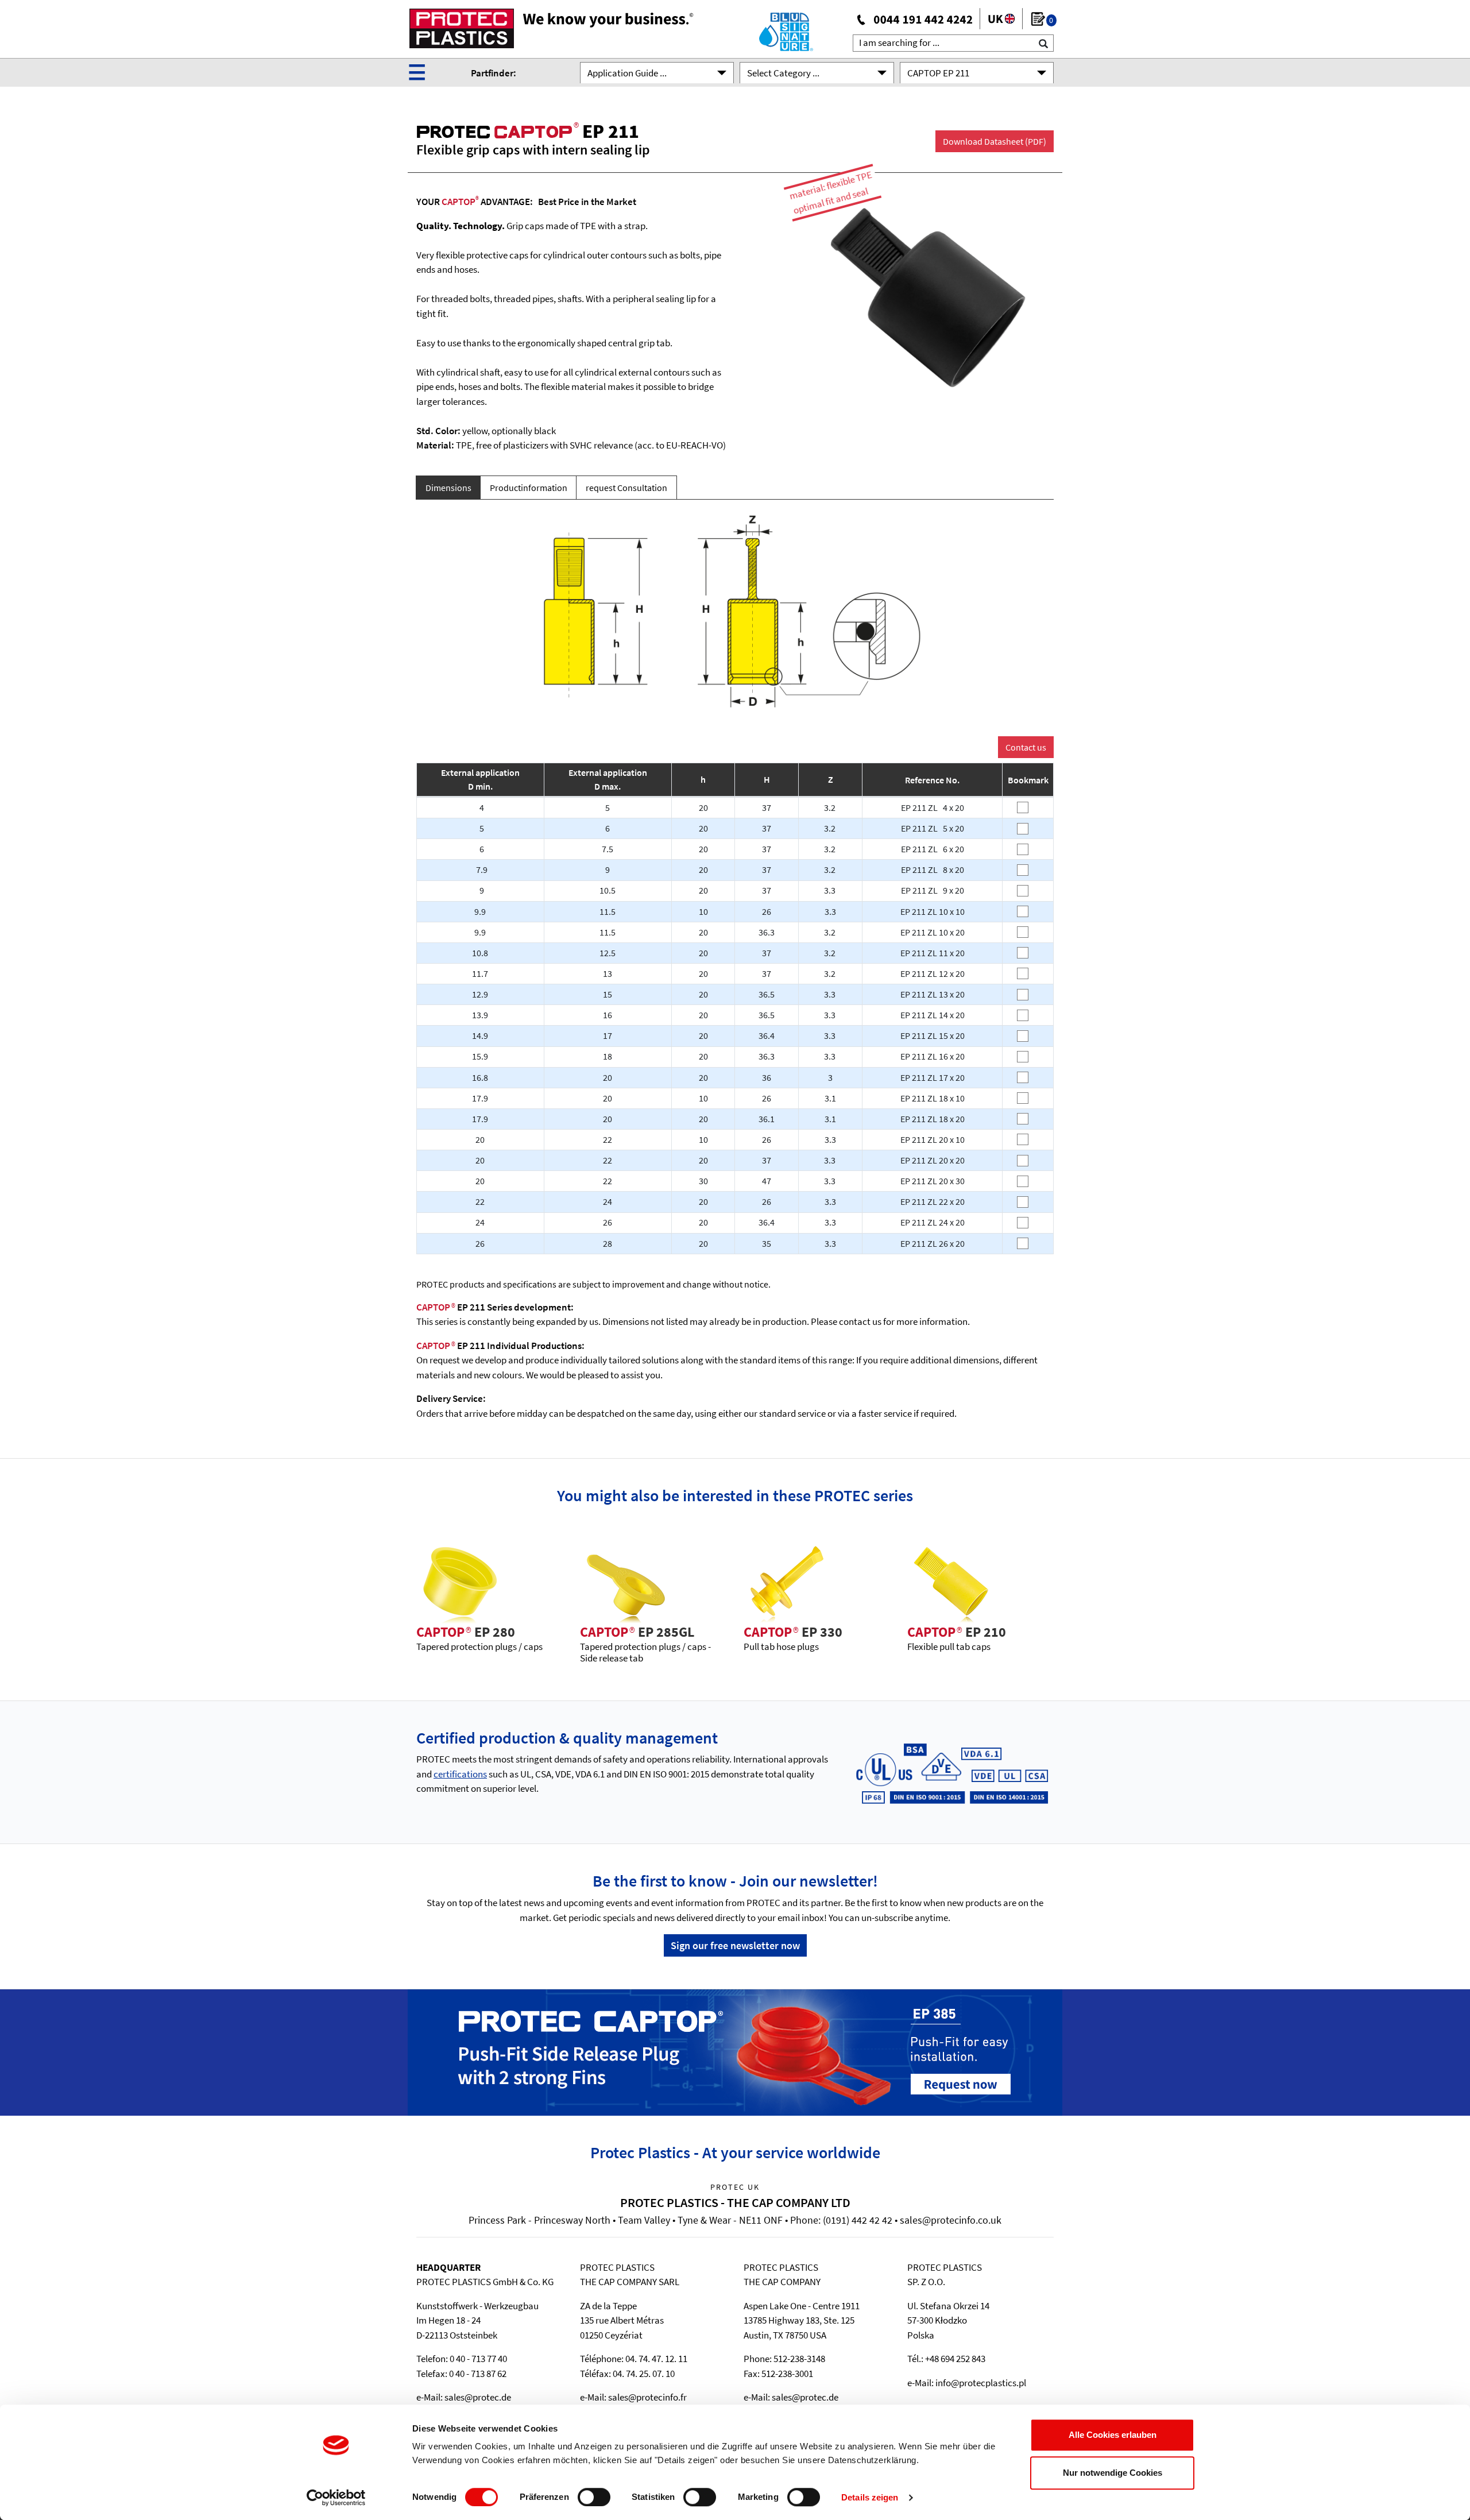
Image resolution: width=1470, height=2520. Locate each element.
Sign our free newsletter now (735, 1945)
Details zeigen (870, 2497)
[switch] (594, 2497)
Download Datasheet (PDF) (995, 141)
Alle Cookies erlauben (1113, 2435)
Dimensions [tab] (448, 488)
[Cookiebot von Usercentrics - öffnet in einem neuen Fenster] (336, 2498)
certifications (460, 1774)
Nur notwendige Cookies (1113, 2473)
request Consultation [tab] (626, 488)
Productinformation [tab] (529, 488)
